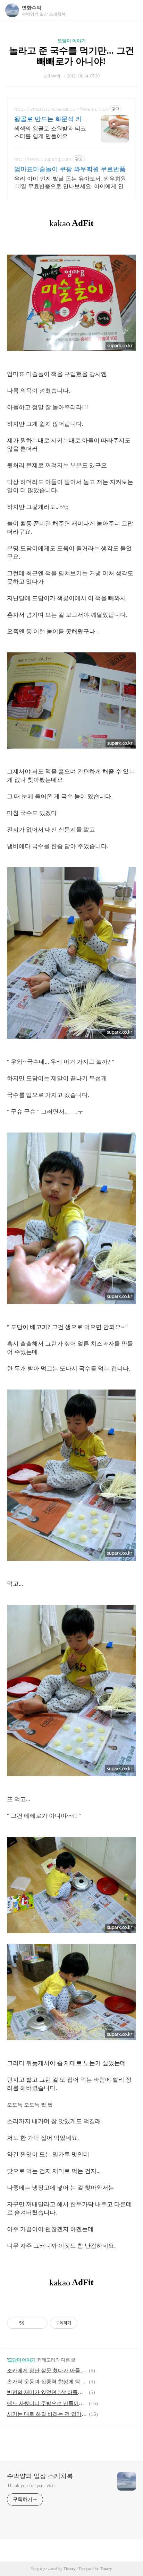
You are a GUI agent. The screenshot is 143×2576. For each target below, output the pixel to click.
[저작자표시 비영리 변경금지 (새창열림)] (87, 2323)
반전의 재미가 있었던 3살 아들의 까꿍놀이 (47, 2392)
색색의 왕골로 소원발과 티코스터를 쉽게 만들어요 (50, 132)
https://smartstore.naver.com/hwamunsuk (61, 109)
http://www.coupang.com (43, 159)
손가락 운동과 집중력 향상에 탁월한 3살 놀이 (47, 2382)
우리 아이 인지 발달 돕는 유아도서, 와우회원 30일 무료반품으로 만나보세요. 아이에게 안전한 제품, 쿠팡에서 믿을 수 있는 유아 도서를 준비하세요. (71, 182)
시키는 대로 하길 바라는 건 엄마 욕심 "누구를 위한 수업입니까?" (47, 2414)
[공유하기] (31, 2323)
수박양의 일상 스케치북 (40, 2476)
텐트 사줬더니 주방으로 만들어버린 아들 (47, 2403)
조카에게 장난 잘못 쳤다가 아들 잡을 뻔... (47, 2371)
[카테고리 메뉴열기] (131, 11)
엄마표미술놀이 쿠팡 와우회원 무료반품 (70, 169)
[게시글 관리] (40, 2323)
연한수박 (32, 8)
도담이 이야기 (72, 41)
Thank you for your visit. (32, 2486)
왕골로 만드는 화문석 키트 (48, 119)
